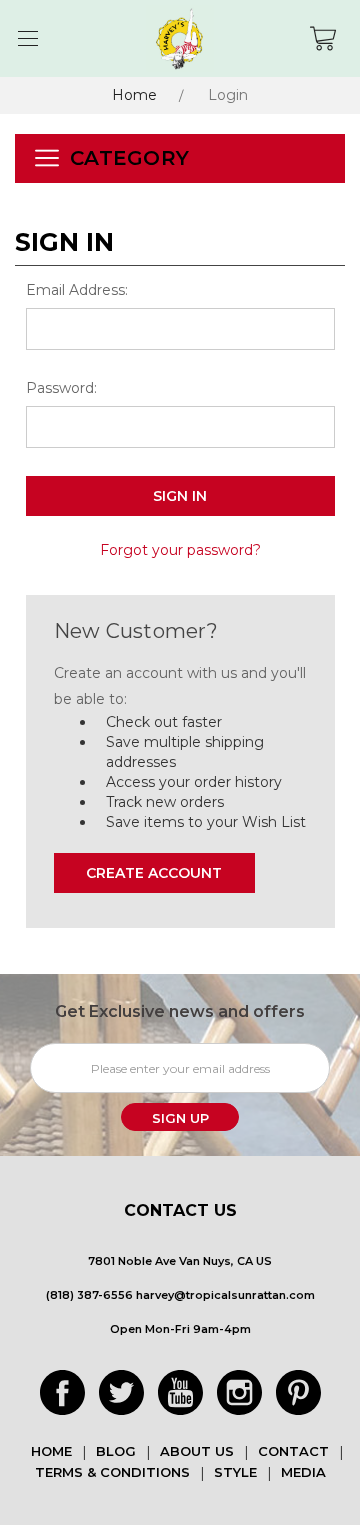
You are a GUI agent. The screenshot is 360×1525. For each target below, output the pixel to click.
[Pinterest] (298, 1392)
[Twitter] (121, 1392)
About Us (197, 1451)
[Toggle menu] (27, 38)
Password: (61, 388)
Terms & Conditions (112, 1472)
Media (303, 1472)
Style (235, 1472)
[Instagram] (239, 1392)
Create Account (154, 873)
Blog (116, 1451)
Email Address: (77, 290)
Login (228, 95)
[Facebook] (62, 1392)
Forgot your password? (180, 550)
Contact (293, 1451)
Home (134, 95)
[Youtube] (180, 1392)
